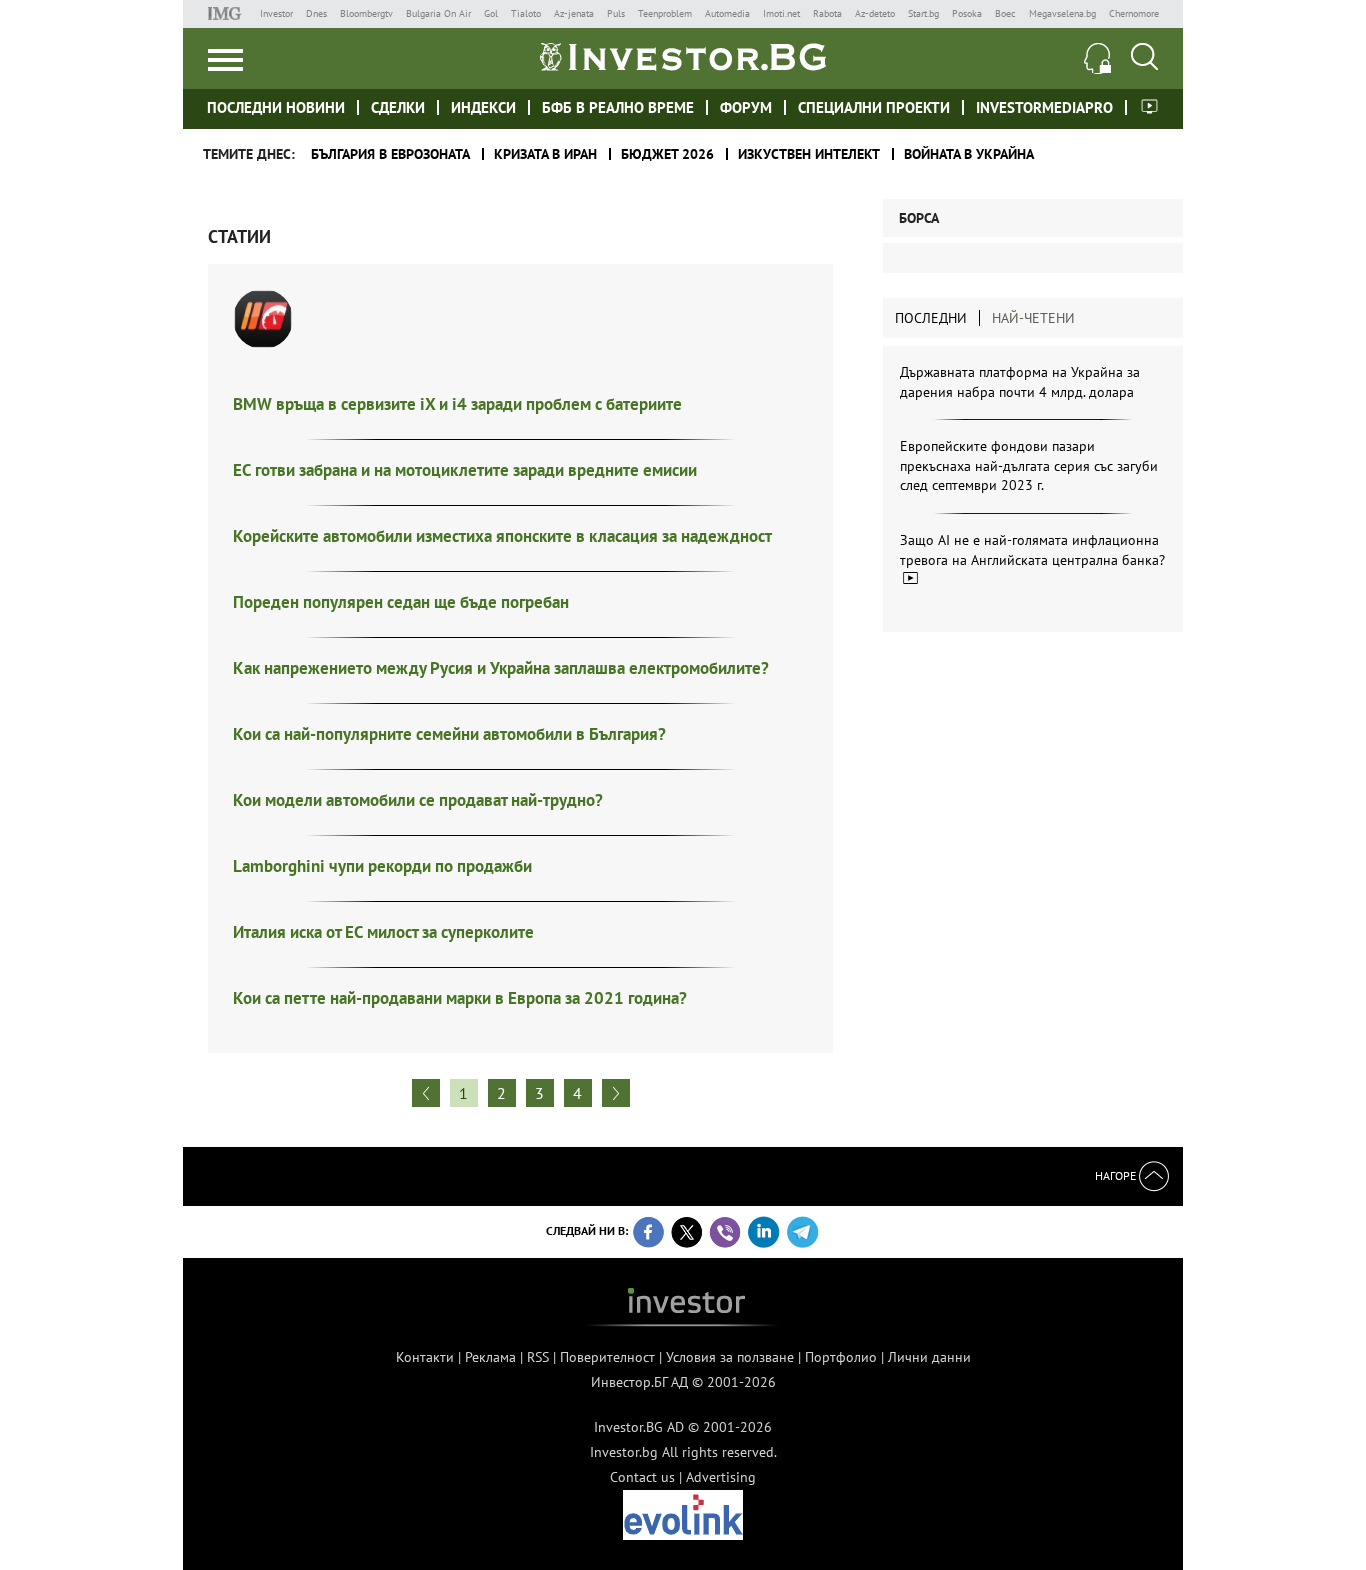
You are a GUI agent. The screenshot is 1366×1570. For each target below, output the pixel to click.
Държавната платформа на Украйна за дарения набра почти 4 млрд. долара (1020, 382)
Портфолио (841, 1357)
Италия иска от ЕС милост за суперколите (383, 932)
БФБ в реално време (618, 107)
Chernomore (1134, 13)
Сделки (398, 107)
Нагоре (1117, 1175)
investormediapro (1044, 107)
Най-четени (1033, 318)
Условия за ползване (730, 1357)
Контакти (425, 1357)
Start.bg (923, 13)
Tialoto (526, 13)
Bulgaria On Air (438, 13)
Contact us (642, 1477)
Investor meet (1149, 106)
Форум (746, 107)
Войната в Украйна (969, 154)
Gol (491, 13)
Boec (1005, 13)
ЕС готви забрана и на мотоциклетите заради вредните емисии (465, 470)
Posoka (967, 13)
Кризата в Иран (545, 154)
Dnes (316, 13)
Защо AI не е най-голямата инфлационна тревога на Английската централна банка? (1032, 550)
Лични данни (929, 1357)
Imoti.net (781, 13)
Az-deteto (875, 13)
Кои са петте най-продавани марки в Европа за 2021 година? (460, 998)
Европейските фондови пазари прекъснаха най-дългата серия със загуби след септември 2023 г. (1029, 465)
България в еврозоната (390, 154)
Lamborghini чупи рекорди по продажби (382, 866)
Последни (931, 318)
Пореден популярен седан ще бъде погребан (401, 602)
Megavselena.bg (1062, 13)
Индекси (483, 107)
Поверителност (607, 1357)
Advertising (721, 1477)
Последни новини (276, 107)
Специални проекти (874, 107)
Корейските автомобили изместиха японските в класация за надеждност (502, 536)
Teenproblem (665, 13)
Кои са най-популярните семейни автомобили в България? (449, 734)
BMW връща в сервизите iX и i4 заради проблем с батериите (457, 404)
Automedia (727, 13)
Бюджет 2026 (667, 154)
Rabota (827, 13)
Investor (276, 13)
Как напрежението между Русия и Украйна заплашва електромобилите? (501, 668)
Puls (616, 13)
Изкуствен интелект (809, 154)
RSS (538, 1357)
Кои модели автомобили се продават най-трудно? (418, 800)
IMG (227, 13)
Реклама (490, 1357)
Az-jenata (574, 13)
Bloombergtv (366, 13)
